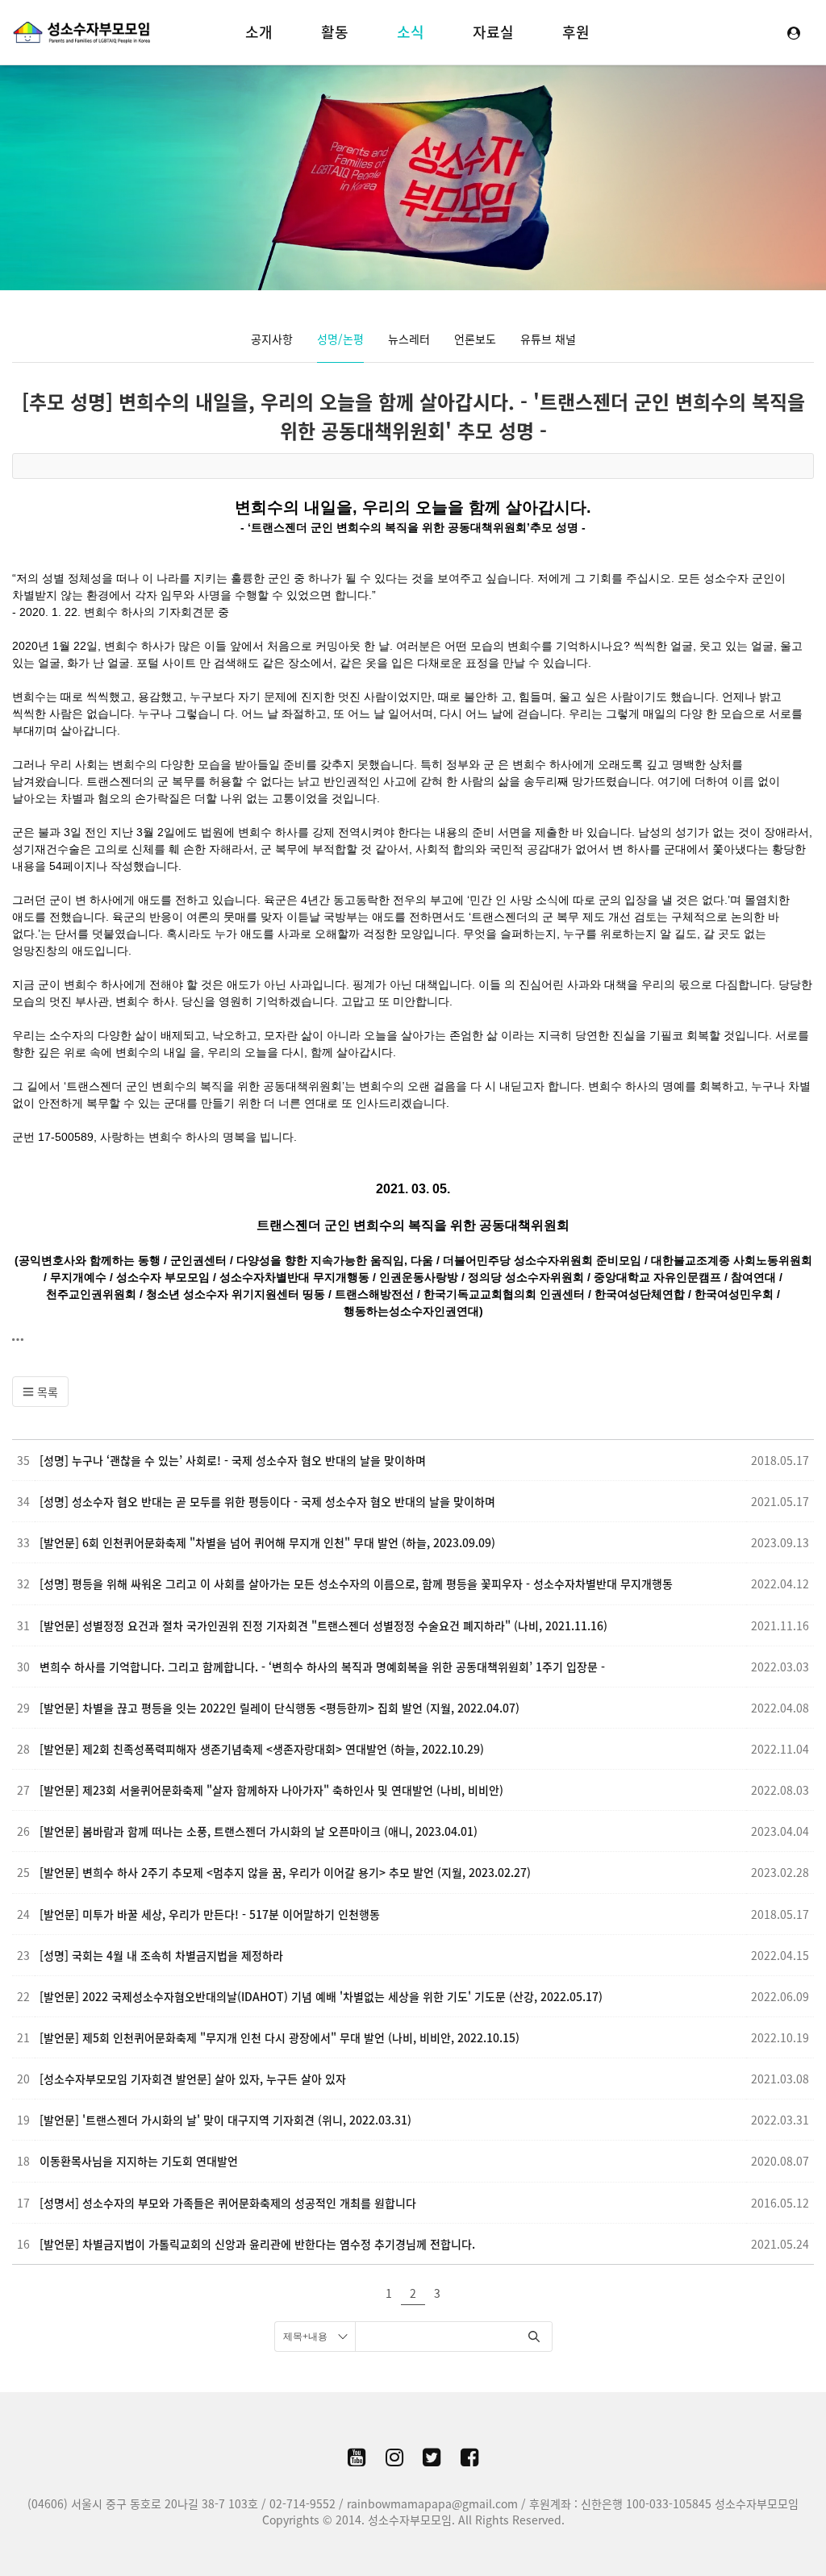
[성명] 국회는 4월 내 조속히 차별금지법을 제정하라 (161, 1955)
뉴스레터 (409, 339)
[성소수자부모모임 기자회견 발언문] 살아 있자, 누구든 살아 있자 (193, 2079)
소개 (259, 32)
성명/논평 (340, 339)
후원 (576, 32)
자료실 (493, 32)
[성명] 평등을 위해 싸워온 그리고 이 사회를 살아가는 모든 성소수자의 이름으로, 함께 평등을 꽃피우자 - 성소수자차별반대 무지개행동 (356, 1583)
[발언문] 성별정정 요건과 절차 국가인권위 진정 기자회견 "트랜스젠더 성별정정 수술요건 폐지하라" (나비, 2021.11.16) (323, 1625)
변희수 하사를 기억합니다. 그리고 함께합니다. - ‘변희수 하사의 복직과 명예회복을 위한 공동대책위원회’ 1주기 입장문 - (322, 1667)
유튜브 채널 (548, 339)
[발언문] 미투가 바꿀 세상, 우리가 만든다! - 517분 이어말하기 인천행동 (210, 1914)
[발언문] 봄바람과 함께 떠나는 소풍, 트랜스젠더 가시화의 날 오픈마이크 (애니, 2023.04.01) (259, 1831)
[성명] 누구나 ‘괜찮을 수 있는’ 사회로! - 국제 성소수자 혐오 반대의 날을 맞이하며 (233, 1460)
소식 (411, 32)
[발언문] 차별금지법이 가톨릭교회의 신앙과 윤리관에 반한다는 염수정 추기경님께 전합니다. (257, 2244)
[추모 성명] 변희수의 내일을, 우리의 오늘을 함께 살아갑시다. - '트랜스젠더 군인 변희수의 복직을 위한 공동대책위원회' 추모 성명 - (413, 416)
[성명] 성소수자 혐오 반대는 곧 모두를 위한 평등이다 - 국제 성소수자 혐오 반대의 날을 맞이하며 (267, 1501)
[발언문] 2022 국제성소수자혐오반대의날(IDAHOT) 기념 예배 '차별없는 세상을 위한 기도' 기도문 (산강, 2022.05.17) (321, 1996)
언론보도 (475, 339)
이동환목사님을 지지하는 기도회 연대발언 (139, 2161)
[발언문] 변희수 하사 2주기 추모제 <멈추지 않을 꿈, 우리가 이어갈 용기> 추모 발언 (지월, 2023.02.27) (285, 1872)
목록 (46, 1392)
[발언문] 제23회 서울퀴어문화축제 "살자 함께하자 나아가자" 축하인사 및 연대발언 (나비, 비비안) (271, 1790)
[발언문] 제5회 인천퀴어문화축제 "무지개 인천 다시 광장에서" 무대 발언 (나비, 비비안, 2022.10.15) (280, 2037)
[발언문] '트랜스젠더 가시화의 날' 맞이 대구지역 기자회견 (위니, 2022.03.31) (225, 2120)
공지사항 (272, 339)
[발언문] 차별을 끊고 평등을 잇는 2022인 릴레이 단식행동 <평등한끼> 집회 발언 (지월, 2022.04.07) (280, 1708)
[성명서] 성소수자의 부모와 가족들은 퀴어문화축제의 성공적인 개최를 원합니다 (228, 2203)
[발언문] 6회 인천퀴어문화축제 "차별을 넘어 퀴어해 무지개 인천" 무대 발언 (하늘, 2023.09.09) (267, 1542)
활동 (335, 32)
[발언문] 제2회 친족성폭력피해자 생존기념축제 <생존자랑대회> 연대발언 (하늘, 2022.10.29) (262, 1749)
